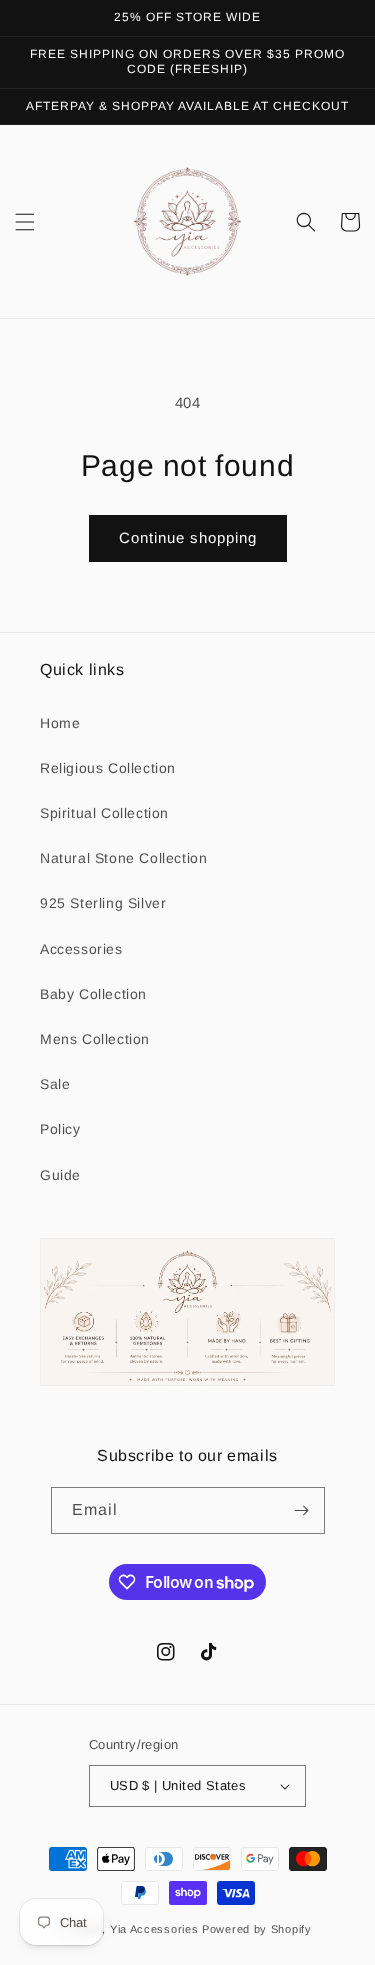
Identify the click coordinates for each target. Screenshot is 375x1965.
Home (60, 723)
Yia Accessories (156, 1929)
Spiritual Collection (104, 813)
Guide (60, 1175)
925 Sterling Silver (103, 903)
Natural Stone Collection (123, 858)
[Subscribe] (302, 1510)
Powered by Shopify (257, 1929)
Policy (60, 1129)
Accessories (81, 949)
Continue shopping (188, 537)
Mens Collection (95, 1039)
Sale (55, 1084)
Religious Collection (108, 768)
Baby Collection (93, 994)
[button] (25, 222)
